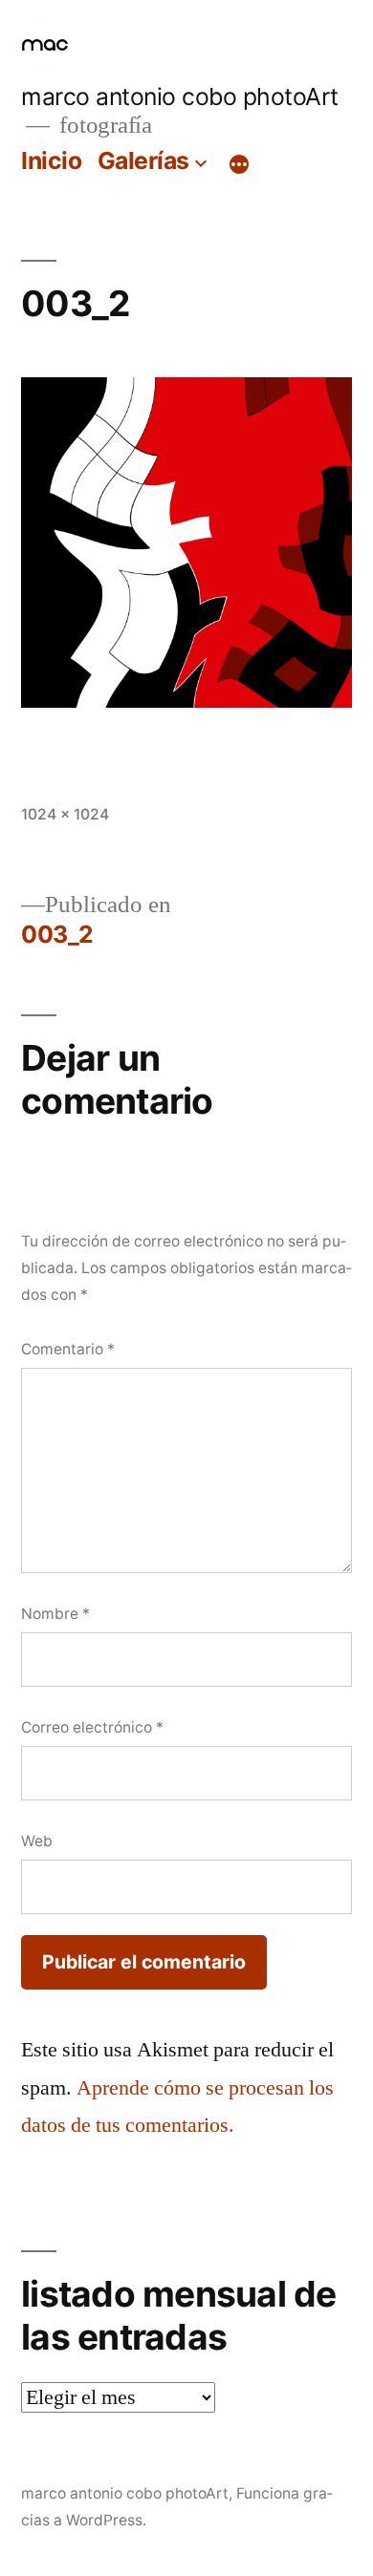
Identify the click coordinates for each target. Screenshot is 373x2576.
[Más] (239, 164)
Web (37, 1841)
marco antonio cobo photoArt (180, 96)
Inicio (51, 160)
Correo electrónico (92, 1727)
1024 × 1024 (65, 814)
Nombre (55, 1614)
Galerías (143, 160)
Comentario (68, 1349)
